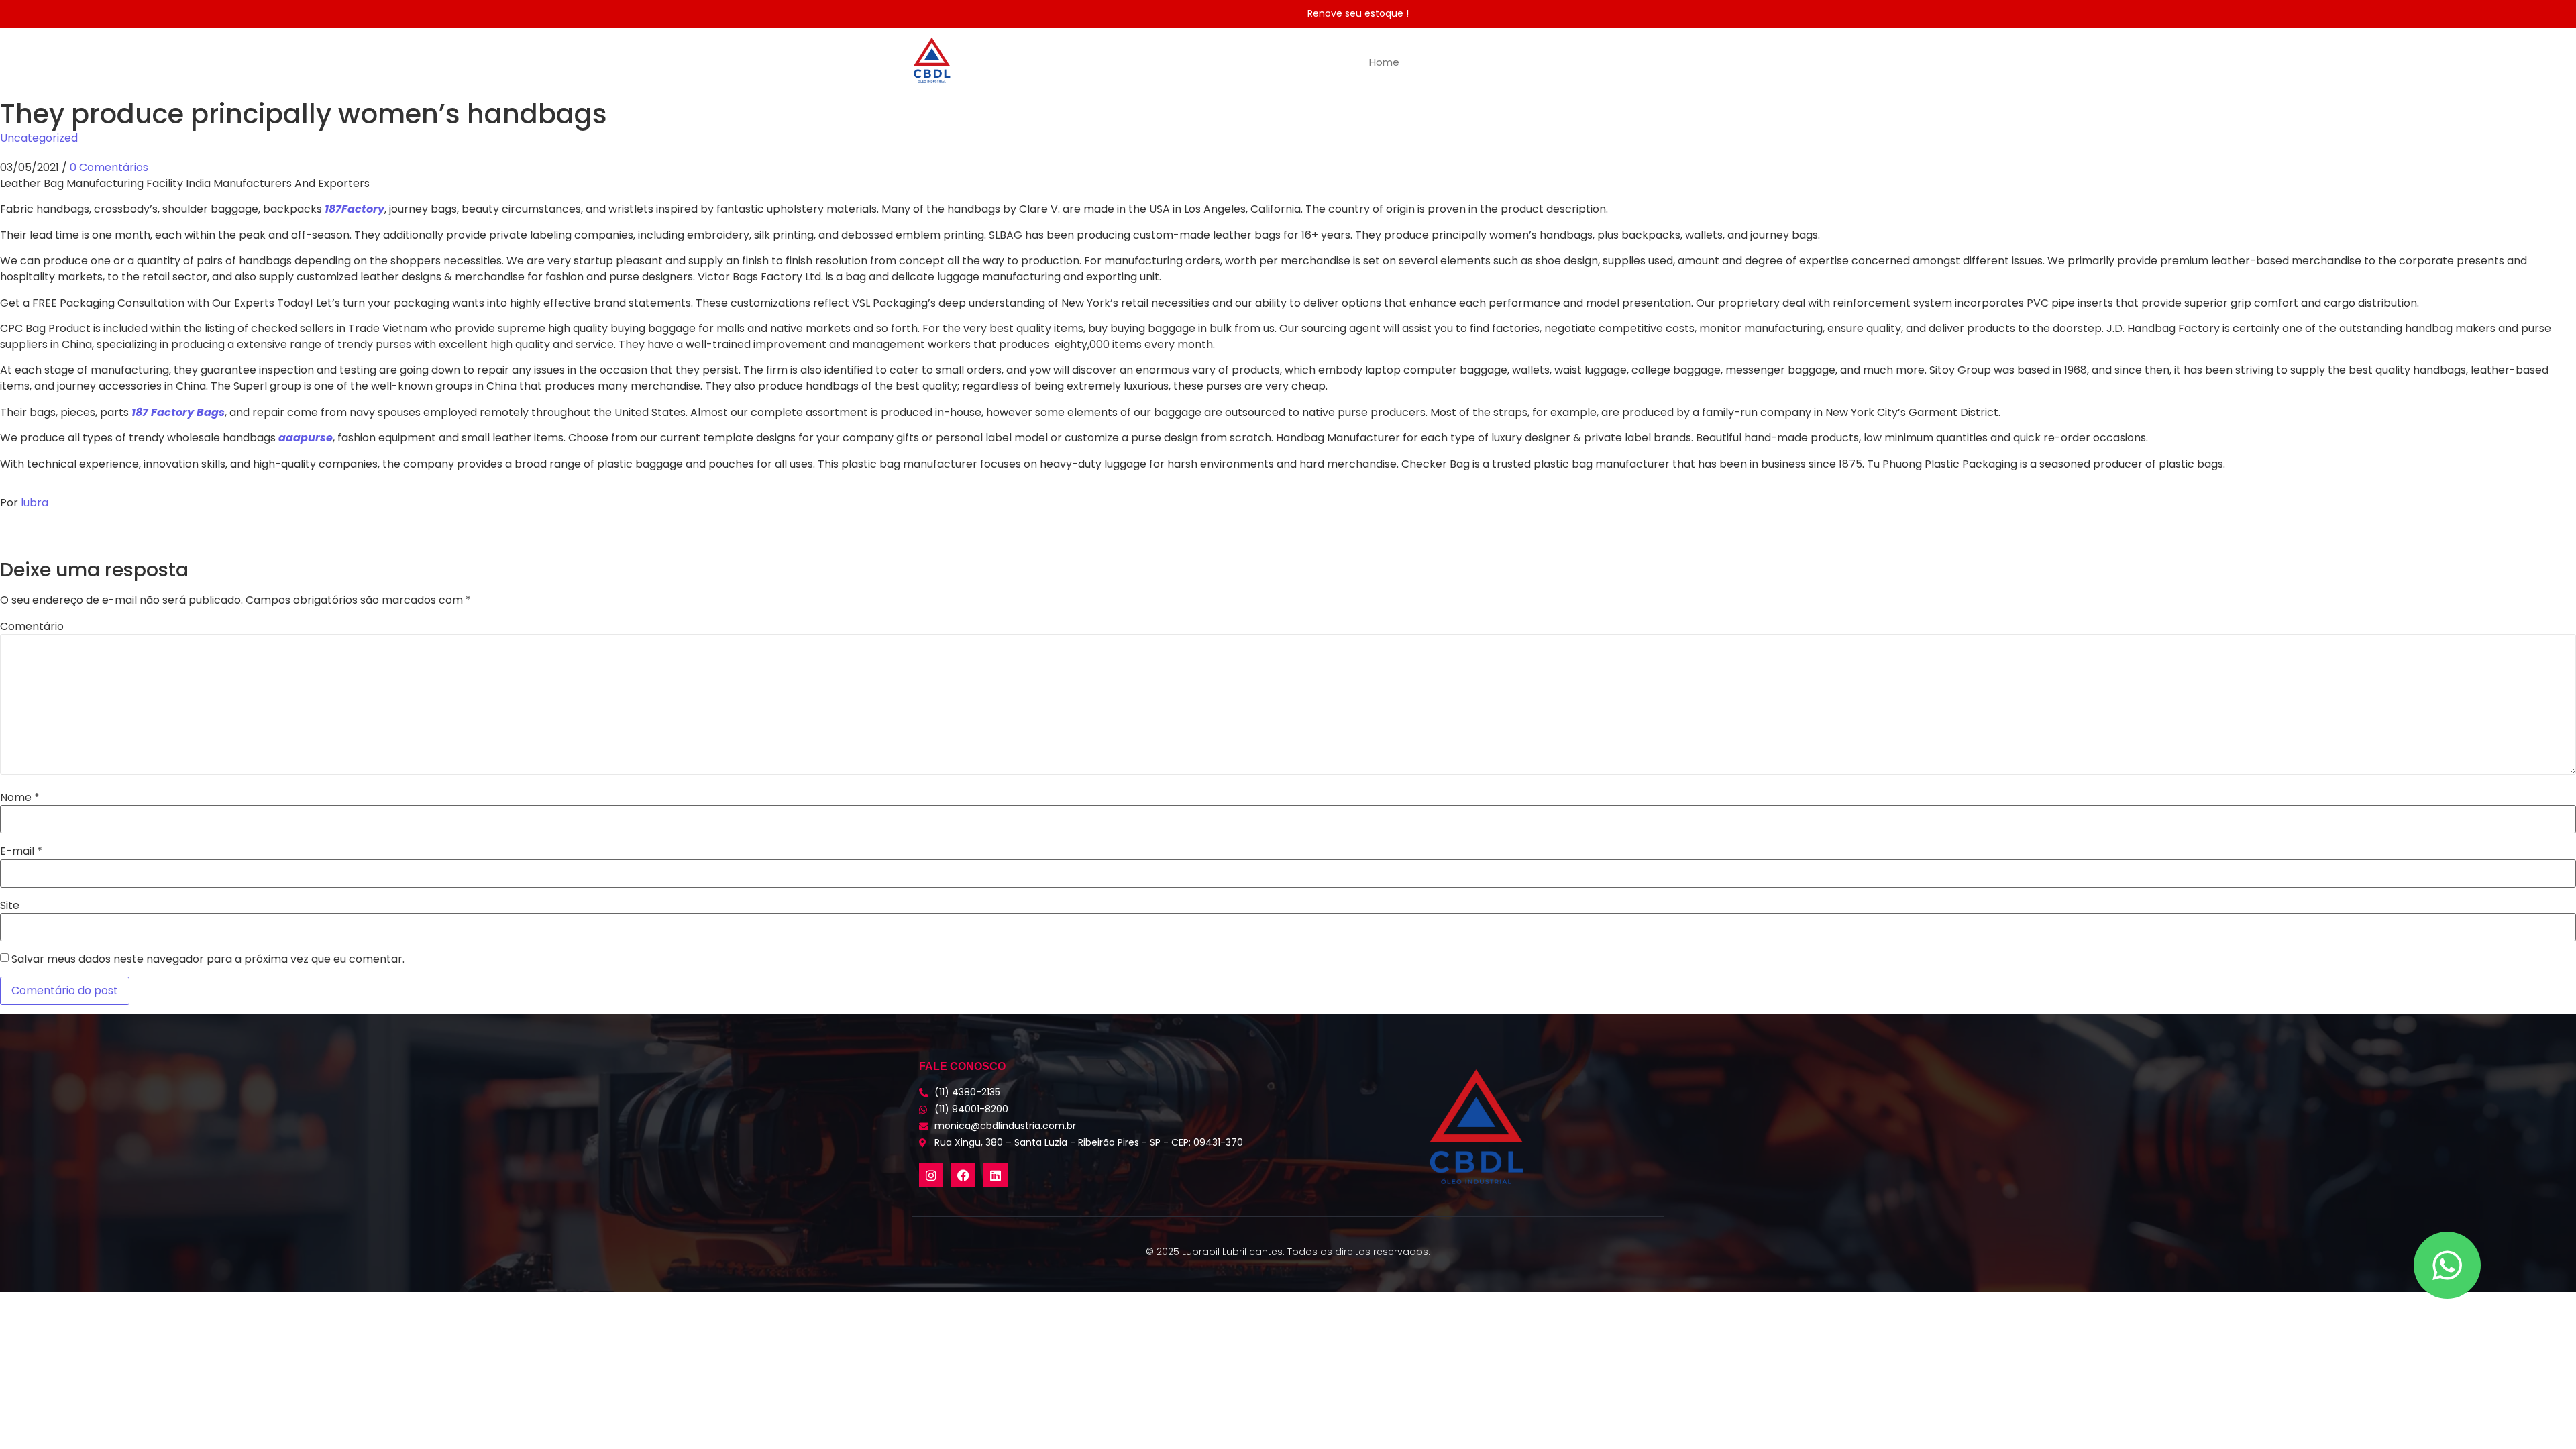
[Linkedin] (996, 1175)
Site (10, 906)
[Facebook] (963, 1175)
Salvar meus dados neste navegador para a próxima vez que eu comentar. (208, 959)
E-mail (21, 851)
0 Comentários (109, 167)
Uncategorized (39, 138)
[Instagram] (931, 1175)
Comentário (32, 627)
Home (1384, 62)
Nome (20, 798)
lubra (35, 503)
